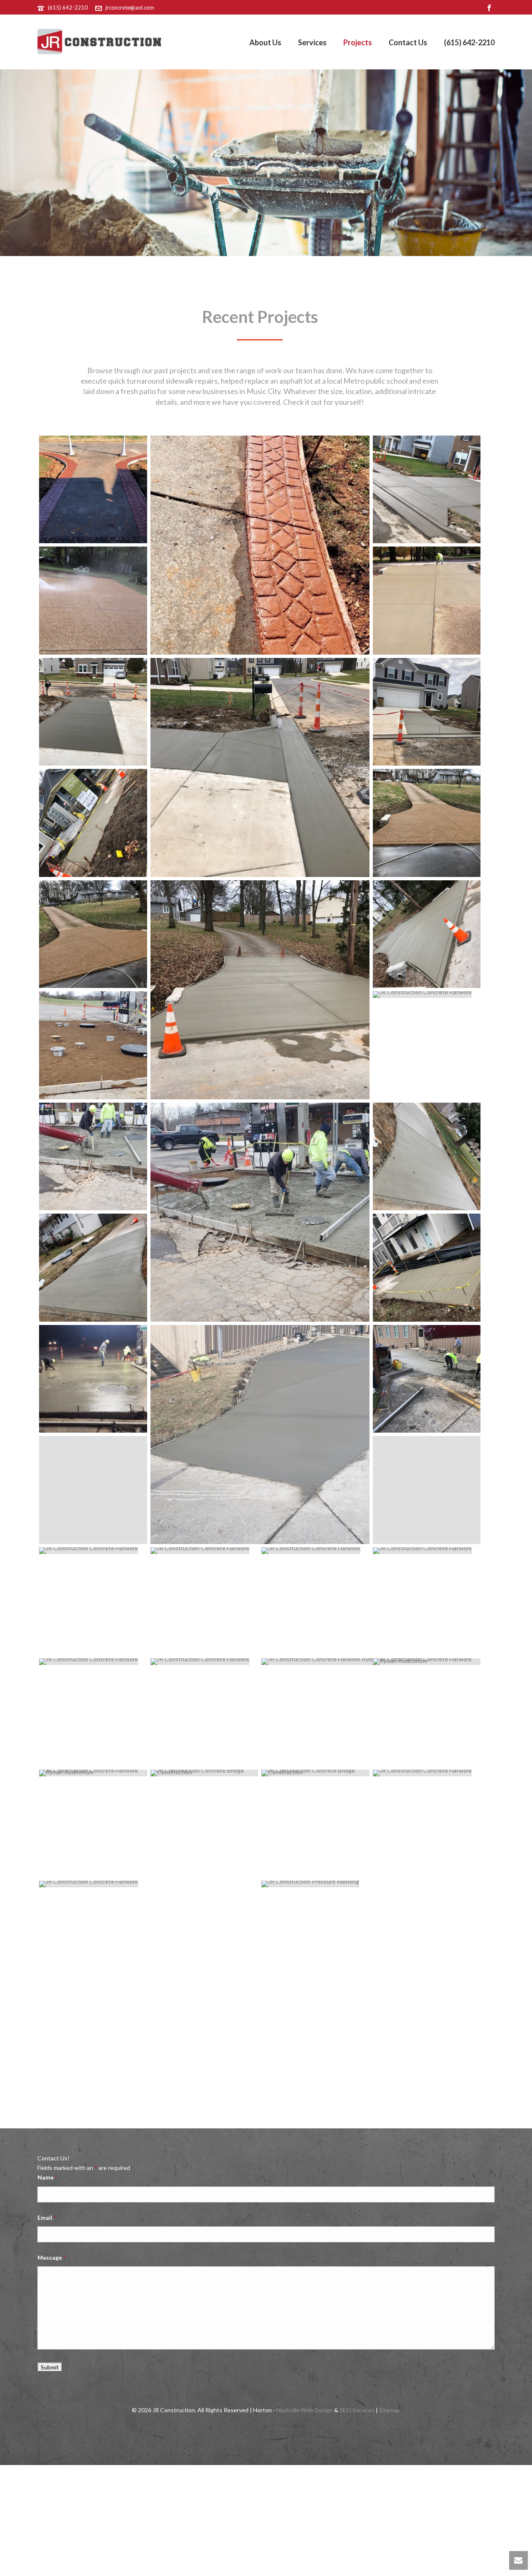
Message (51, 2257)
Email (47, 2218)
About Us (265, 42)
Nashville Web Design (305, 2410)
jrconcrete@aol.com (130, 7)
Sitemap (390, 2410)
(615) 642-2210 (68, 7)
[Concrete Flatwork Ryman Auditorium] (371, 1662)
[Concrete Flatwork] (93, 490)
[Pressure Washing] (93, 601)
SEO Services (357, 2410)
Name (47, 2177)
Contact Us (408, 42)
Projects (358, 42)
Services (312, 42)
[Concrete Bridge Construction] (204, 1773)
